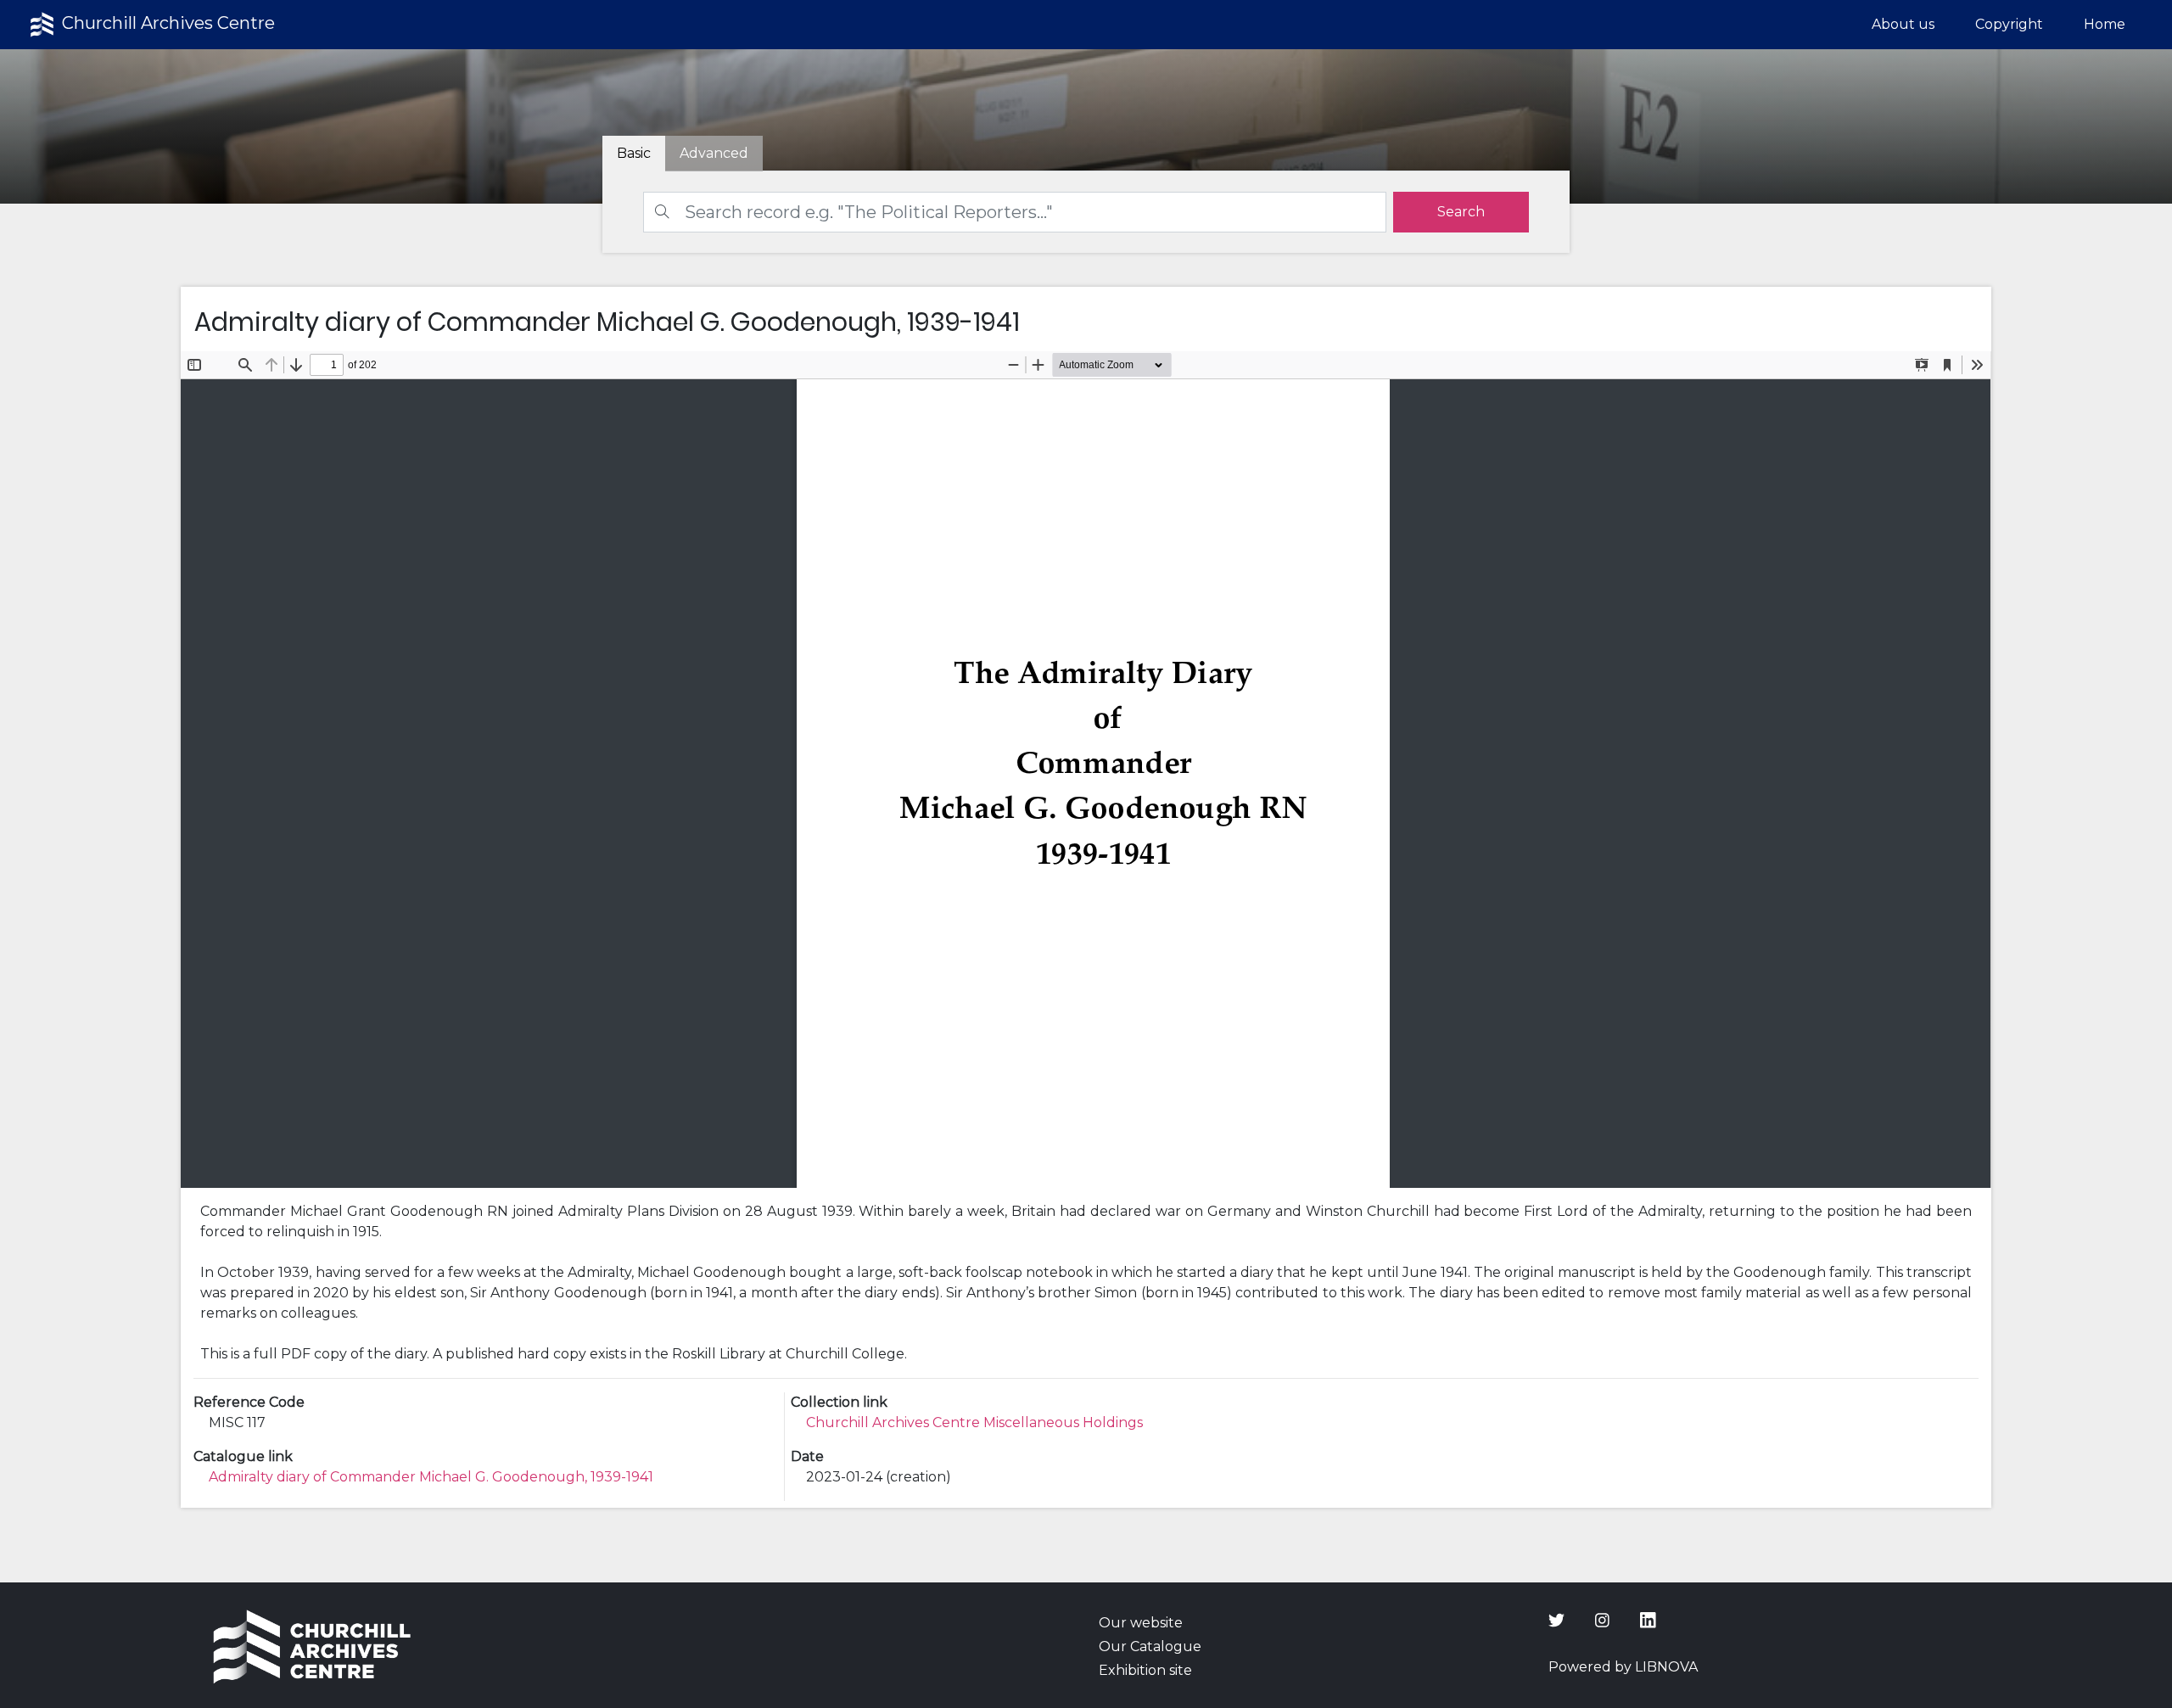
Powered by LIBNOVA (1623, 1667)
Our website (1141, 1623)
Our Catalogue (1150, 1646)
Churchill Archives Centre (166, 23)
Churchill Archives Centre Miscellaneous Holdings (974, 1422)
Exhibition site (1145, 1670)
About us (1903, 24)
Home (2105, 24)
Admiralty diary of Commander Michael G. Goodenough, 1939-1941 (431, 1477)
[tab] (714, 154)
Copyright (2009, 24)
